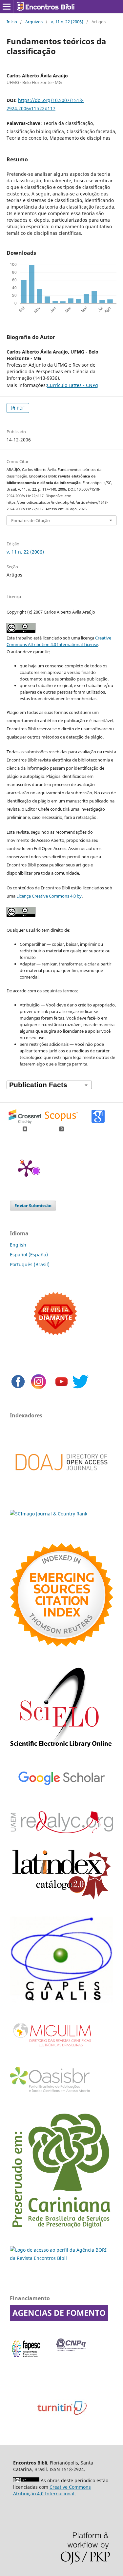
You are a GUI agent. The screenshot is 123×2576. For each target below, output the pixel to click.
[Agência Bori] (61, 2258)
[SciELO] (61, 1749)
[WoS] (61, 1645)
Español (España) (29, 1255)
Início (12, 22)
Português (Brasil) (30, 1264)
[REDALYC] (61, 1831)
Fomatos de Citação (31, 520)
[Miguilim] (53, 2049)
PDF (20, 408)
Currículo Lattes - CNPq (72, 385)
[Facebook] (18, 1388)
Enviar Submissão (33, 1206)
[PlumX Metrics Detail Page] (26, 1168)
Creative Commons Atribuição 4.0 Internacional (52, 2490)
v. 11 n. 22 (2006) (67, 22)
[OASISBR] (52, 2093)
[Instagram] (39, 1388)
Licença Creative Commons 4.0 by (49, 896)
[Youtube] (61, 1388)
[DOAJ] (61, 1480)
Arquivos (34, 22)
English (18, 1245)
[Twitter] (80, 1388)
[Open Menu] (7, 7)
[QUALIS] (61, 2001)
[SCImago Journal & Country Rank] (49, 1514)
